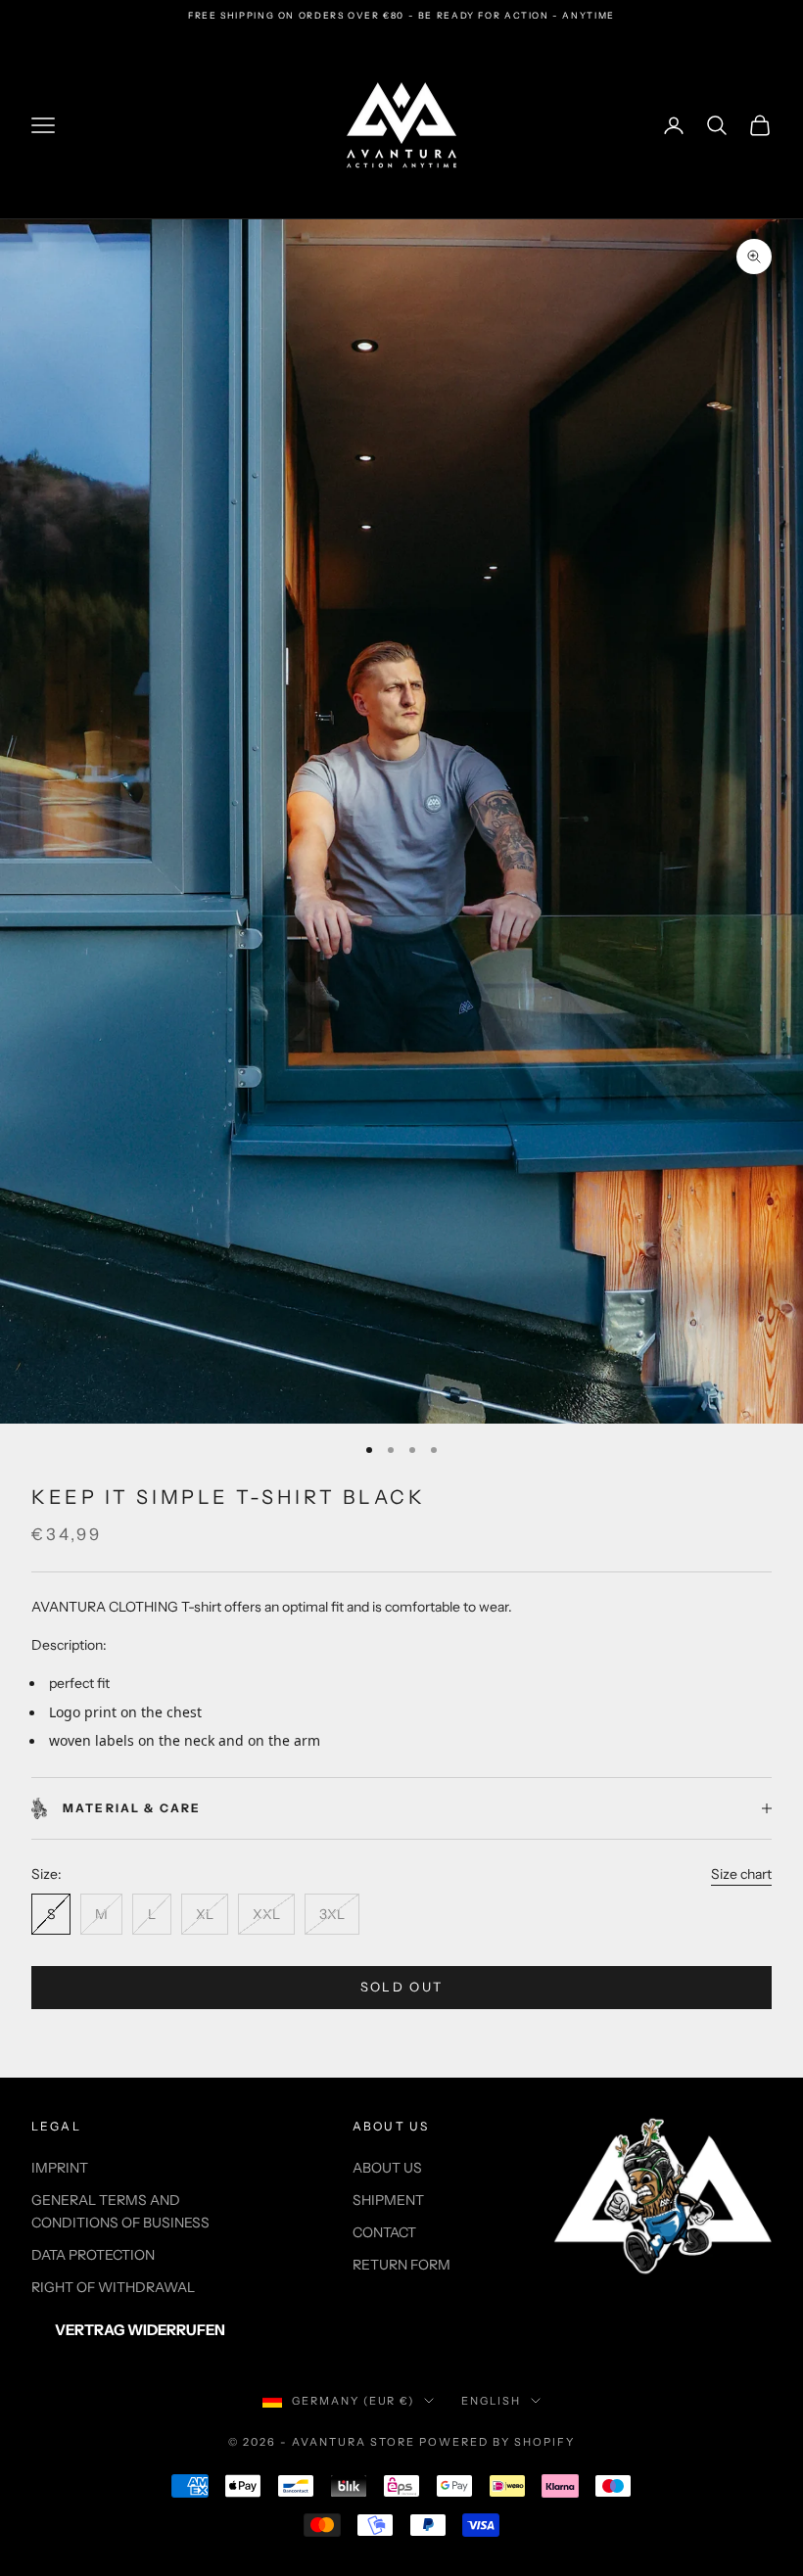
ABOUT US (387, 2168)
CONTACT (384, 2232)
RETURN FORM (401, 2265)
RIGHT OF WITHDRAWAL (113, 2287)
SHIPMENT (388, 2200)
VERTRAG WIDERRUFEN (140, 2330)
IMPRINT (60, 2168)
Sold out (402, 1987)
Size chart (741, 1874)
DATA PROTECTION (93, 2255)
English (491, 2401)
